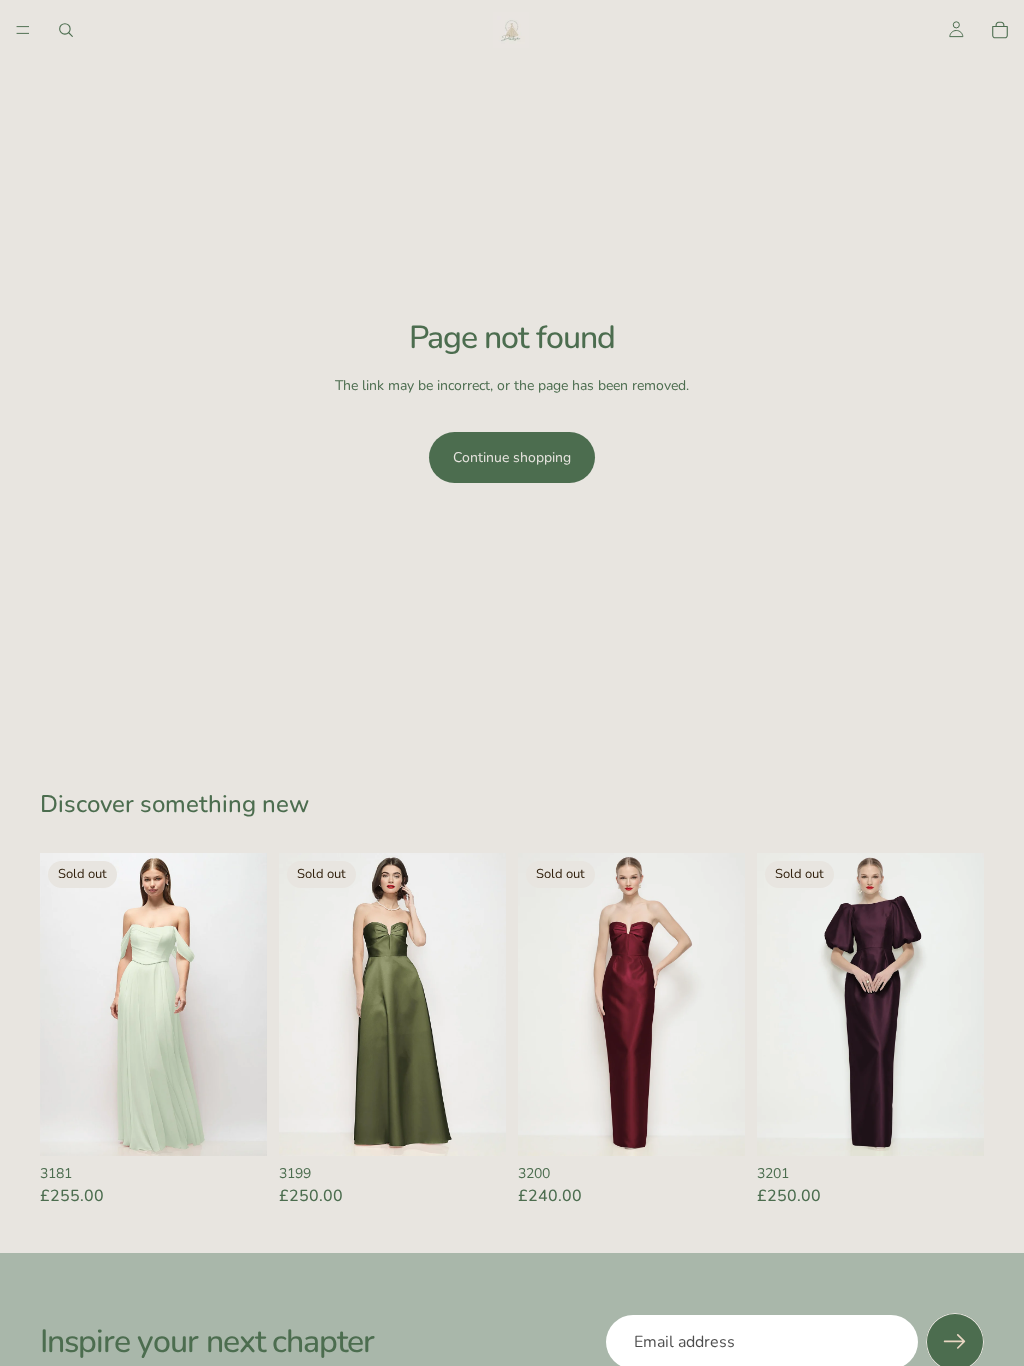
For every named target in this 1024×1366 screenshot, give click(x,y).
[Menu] (23, 30)
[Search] (66, 30)
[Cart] (1000, 30)
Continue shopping (512, 457)
